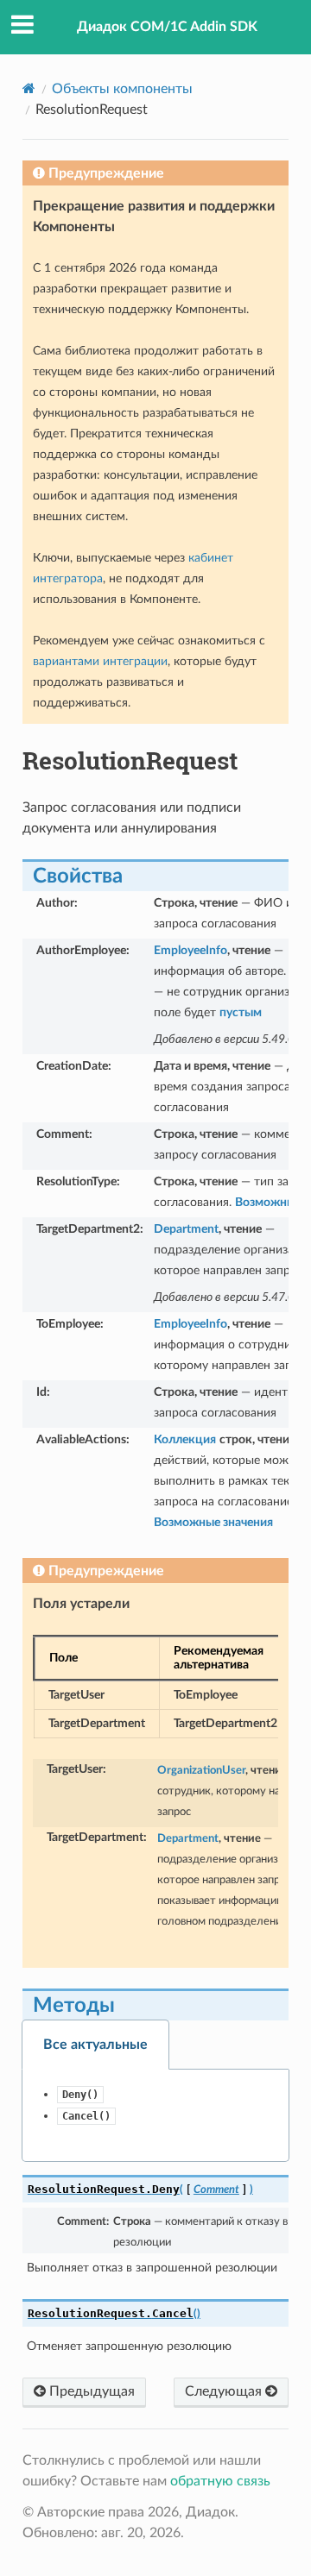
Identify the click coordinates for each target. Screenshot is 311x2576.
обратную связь (220, 2481)
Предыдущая (90, 2391)
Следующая (225, 2391)
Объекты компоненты (122, 89)
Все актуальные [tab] (95, 2045)
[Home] (29, 88)
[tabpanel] (155, 2116)
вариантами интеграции (100, 661)
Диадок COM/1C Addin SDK (167, 27)
